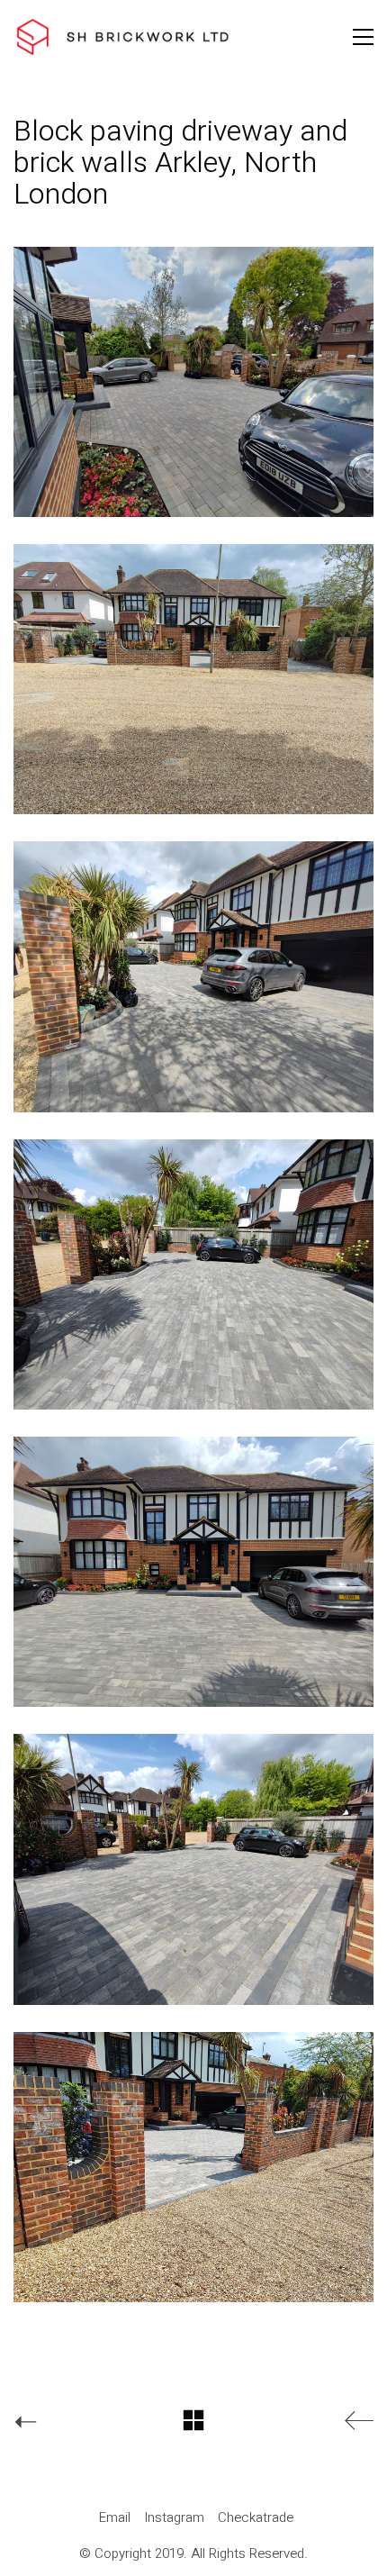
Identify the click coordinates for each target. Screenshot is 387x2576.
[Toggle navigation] (363, 37)
